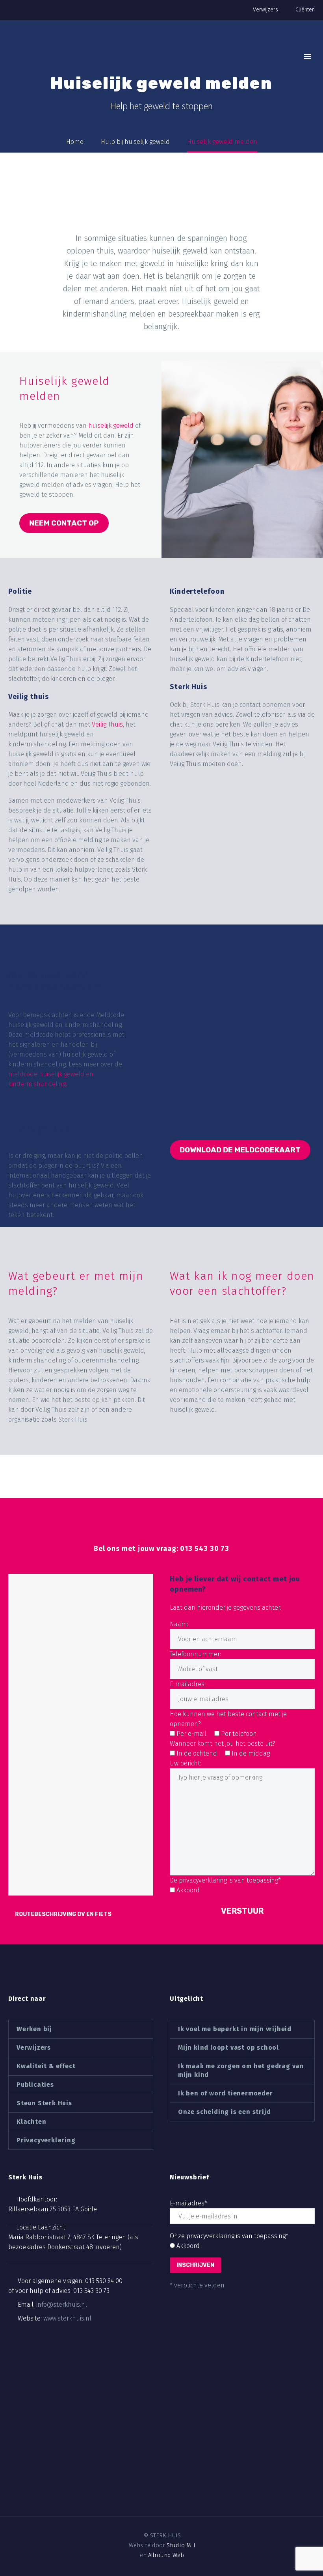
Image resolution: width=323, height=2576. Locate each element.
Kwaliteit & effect (46, 2066)
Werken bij (34, 2029)
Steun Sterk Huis (44, 2103)
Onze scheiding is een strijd (224, 2112)
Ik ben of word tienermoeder (226, 2093)
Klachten (31, 2122)
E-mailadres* (188, 2203)
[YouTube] (182, 2507)
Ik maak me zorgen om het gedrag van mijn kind (241, 2070)
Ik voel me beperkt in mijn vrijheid (235, 2029)
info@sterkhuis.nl (62, 2305)
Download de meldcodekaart (240, 1150)
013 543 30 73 (91, 2291)
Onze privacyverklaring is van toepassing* (229, 2236)
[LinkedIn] (155, 2507)
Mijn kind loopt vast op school (228, 2048)
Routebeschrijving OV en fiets (63, 1914)
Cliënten (305, 10)
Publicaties (35, 2085)
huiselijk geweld (111, 426)
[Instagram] (168, 2507)
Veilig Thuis (107, 724)
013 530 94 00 (104, 2281)
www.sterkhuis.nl (67, 2318)
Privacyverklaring (46, 2140)
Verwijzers (265, 10)
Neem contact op (64, 523)
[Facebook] (141, 2507)
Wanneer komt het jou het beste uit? (223, 1744)
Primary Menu (308, 56)
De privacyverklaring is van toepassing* (225, 1880)
